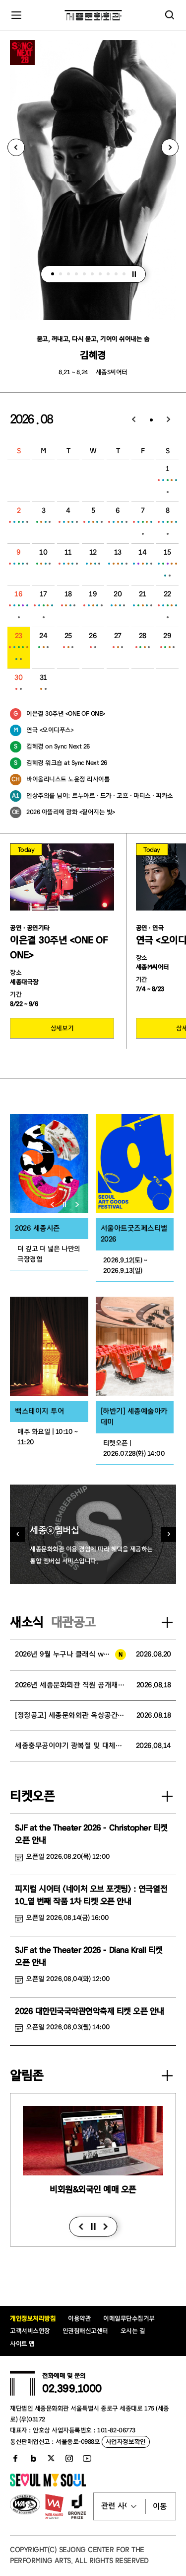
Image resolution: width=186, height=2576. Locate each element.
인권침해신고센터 (85, 2331)
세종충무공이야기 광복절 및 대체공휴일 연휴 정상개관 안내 (70, 1746)
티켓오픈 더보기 (167, 1796)
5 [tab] (84, 274)
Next (170, 147)
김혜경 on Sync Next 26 (58, 746)
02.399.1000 (72, 2389)
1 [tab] (53, 274)
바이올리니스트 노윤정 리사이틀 (68, 779)
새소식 (27, 1622)
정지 (134, 274)
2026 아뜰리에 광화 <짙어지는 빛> (71, 812)
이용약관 (79, 2318)
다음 (105, 2227)
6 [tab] (92, 274)
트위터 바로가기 (51, 2458)
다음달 (169, 420)
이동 (160, 2506)
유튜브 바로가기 (87, 2458)
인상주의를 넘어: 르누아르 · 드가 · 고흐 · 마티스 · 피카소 (100, 795)
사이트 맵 (22, 2344)
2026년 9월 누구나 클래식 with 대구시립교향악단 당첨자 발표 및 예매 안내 (70, 1654)
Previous (16, 147)
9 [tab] (116, 274)
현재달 (151, 420)
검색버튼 (170, 15)
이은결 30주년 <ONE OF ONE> (66, 713)
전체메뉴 (16, 15)
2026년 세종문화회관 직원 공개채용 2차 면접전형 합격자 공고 (71, 1685)
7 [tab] (100, 274)
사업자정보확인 (126, 2442)
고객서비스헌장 (30, 2331)
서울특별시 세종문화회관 (93, 15)
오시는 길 (133, 2331)
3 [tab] (68, 274)
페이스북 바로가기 (15, 2458)
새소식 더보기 (167, 1622)
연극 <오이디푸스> (50, 730)
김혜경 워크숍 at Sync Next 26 (67, 763)
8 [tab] (108, 274)
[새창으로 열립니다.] (48, 2484)
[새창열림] (49, 1163)
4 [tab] (76, 274)
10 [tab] (124, 274)
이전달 (134, 420)
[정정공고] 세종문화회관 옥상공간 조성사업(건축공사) (71, 1715)
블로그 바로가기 (33, 2458)
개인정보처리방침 (33, 2318)
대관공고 (73, 1622)
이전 (81, 2227)
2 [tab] (61, 274)
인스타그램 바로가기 (69, 2458)
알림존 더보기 (167, 2076)
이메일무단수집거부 (129, 2318)
